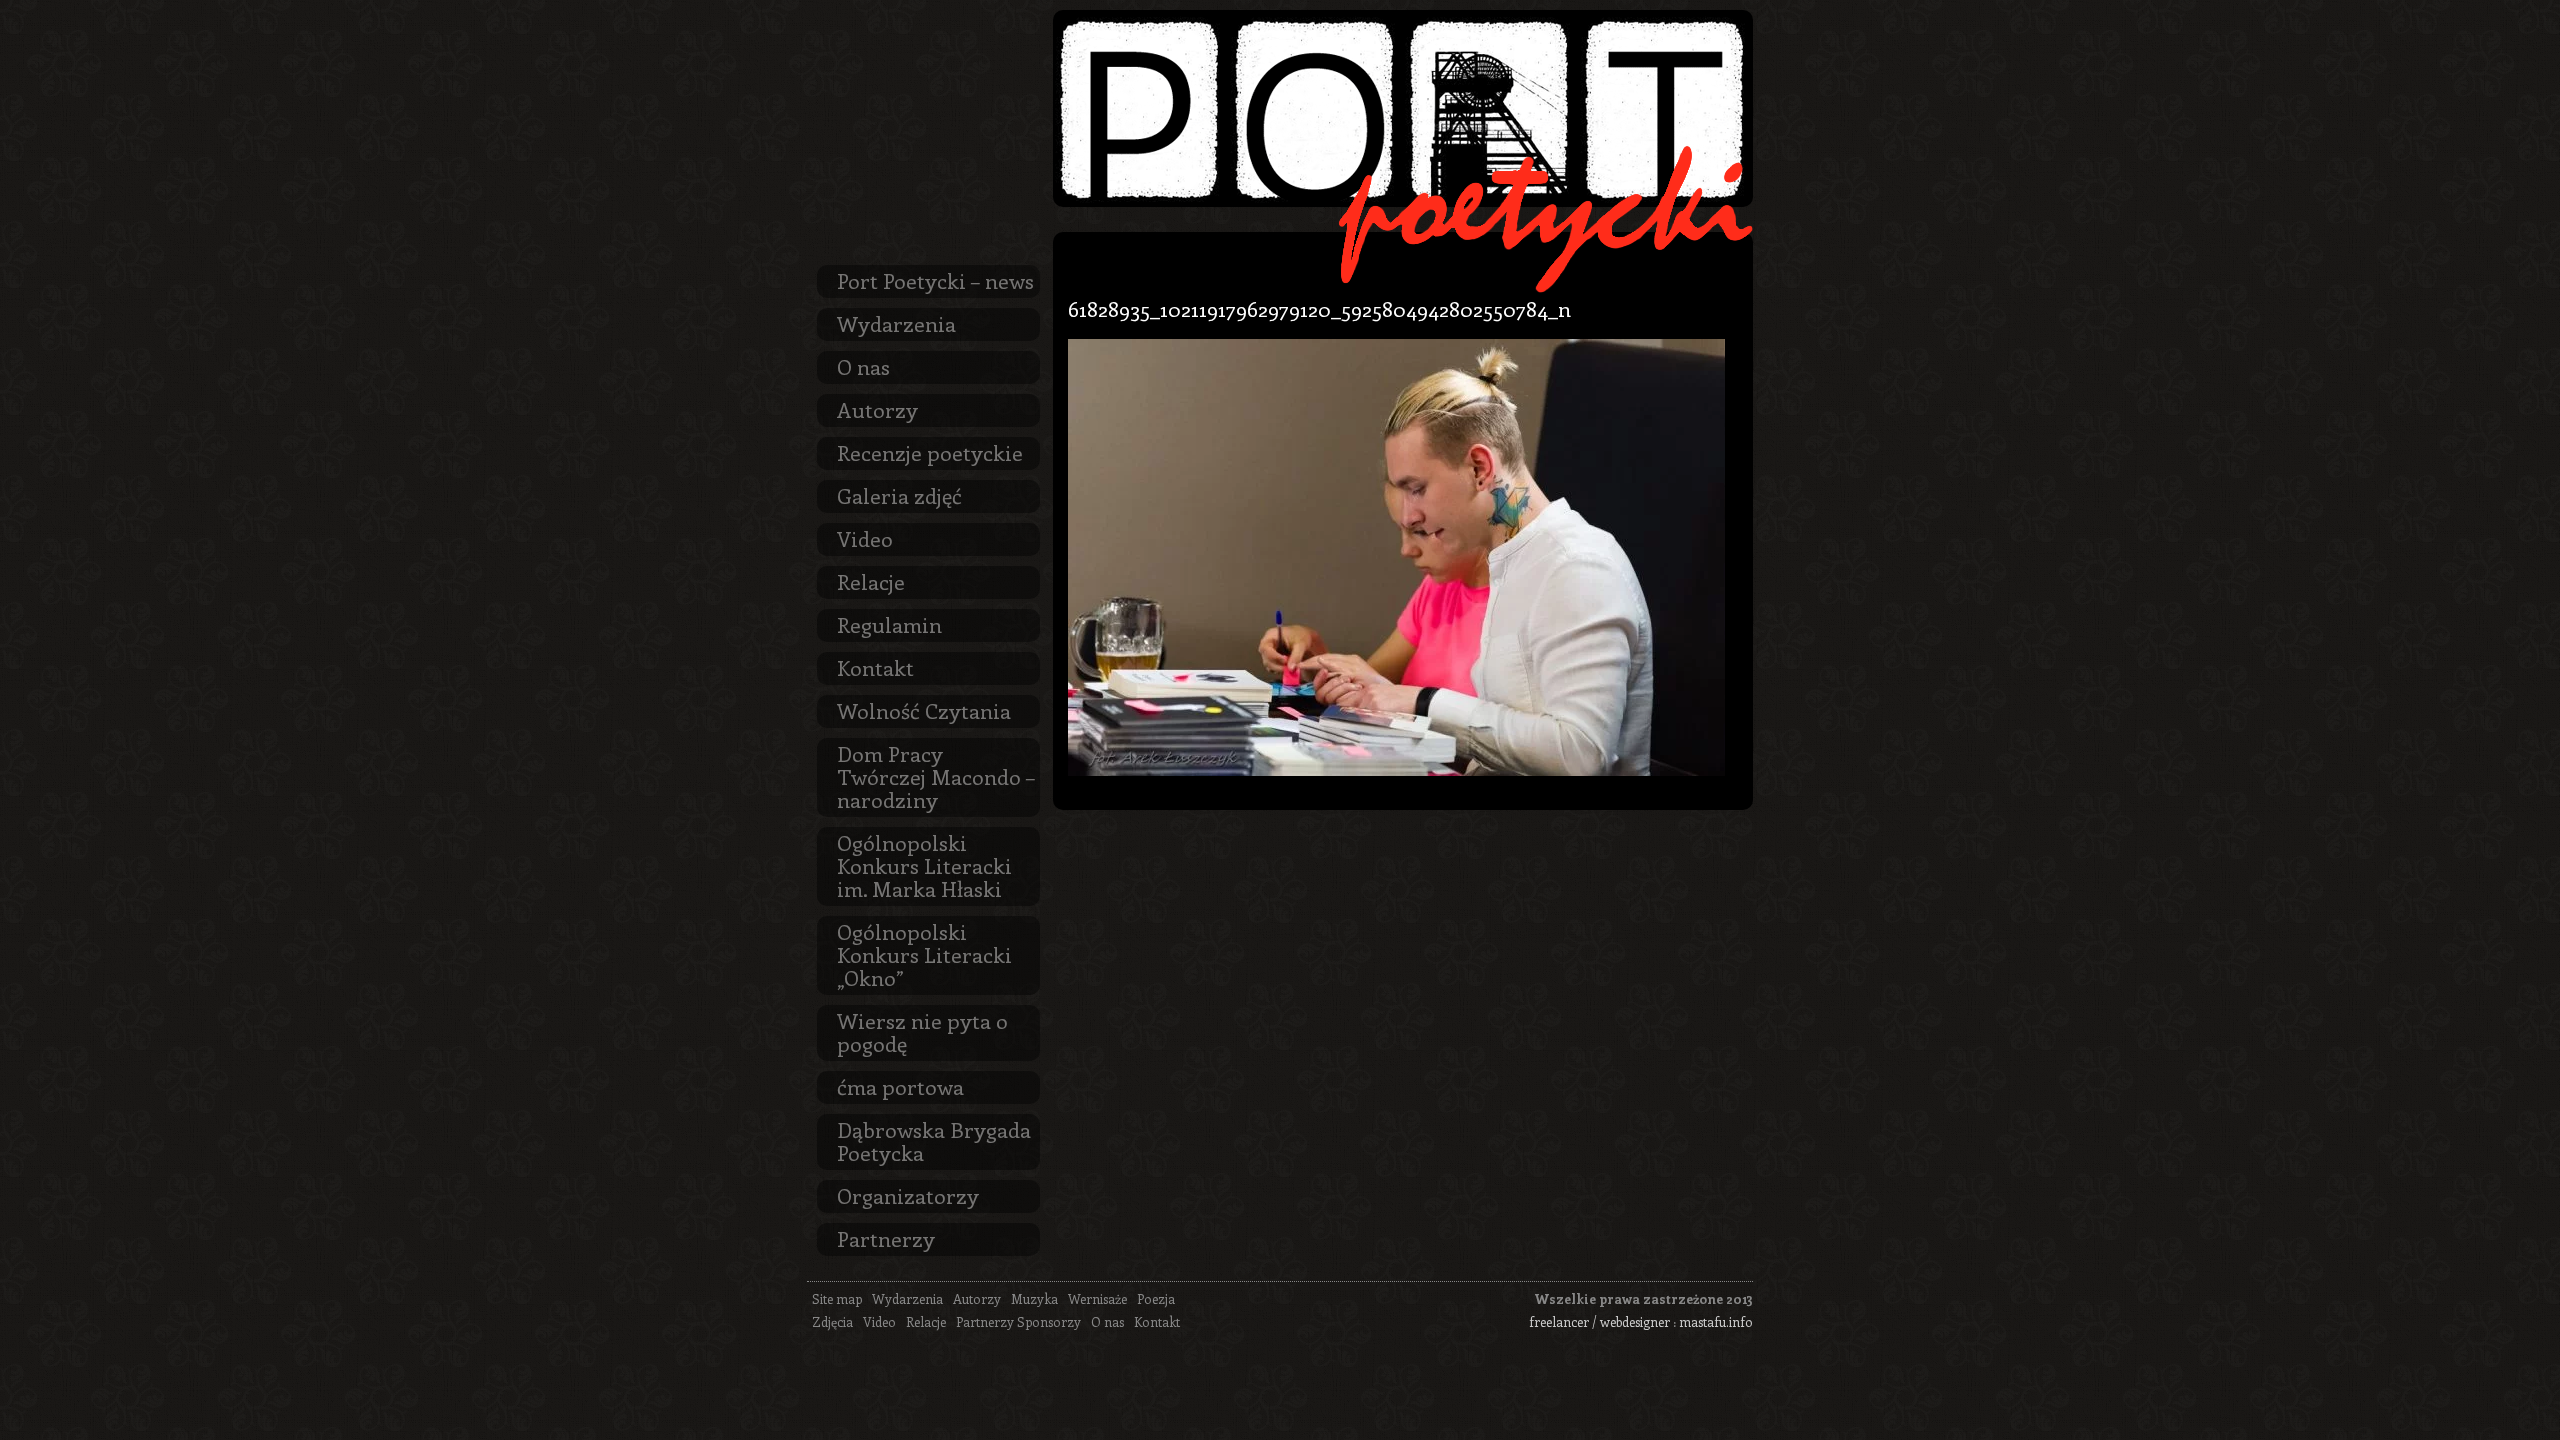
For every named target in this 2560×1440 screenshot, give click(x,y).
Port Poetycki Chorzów (1403, 108)
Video (865, 538)
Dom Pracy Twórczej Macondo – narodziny (936, 776)
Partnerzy (886, 1238)
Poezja (1156, 1298)
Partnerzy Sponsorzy (1018, 1321)
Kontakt (875, 667)
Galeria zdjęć (899, 495)
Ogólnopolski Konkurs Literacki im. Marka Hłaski (924, 865)
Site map (837, 1298)
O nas (863, 366)
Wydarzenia (896, 323)
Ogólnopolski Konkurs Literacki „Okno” (924, 954)
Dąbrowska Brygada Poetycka (934, 1140)
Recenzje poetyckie (930, 452)
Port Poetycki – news (935, 280)
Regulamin (889, 624)
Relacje (871, 581)
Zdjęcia (832, 1321)
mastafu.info (1716, 1321)
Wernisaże (1097, 1298)
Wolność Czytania (924, 710)
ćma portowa (900, 1086)
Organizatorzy (908, 1195)
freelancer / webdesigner (1599, 1321)
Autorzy (877, 409)
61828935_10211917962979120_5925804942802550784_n (1319, 308)
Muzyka (1034, 1298)
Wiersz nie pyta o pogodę (922, 1031)
